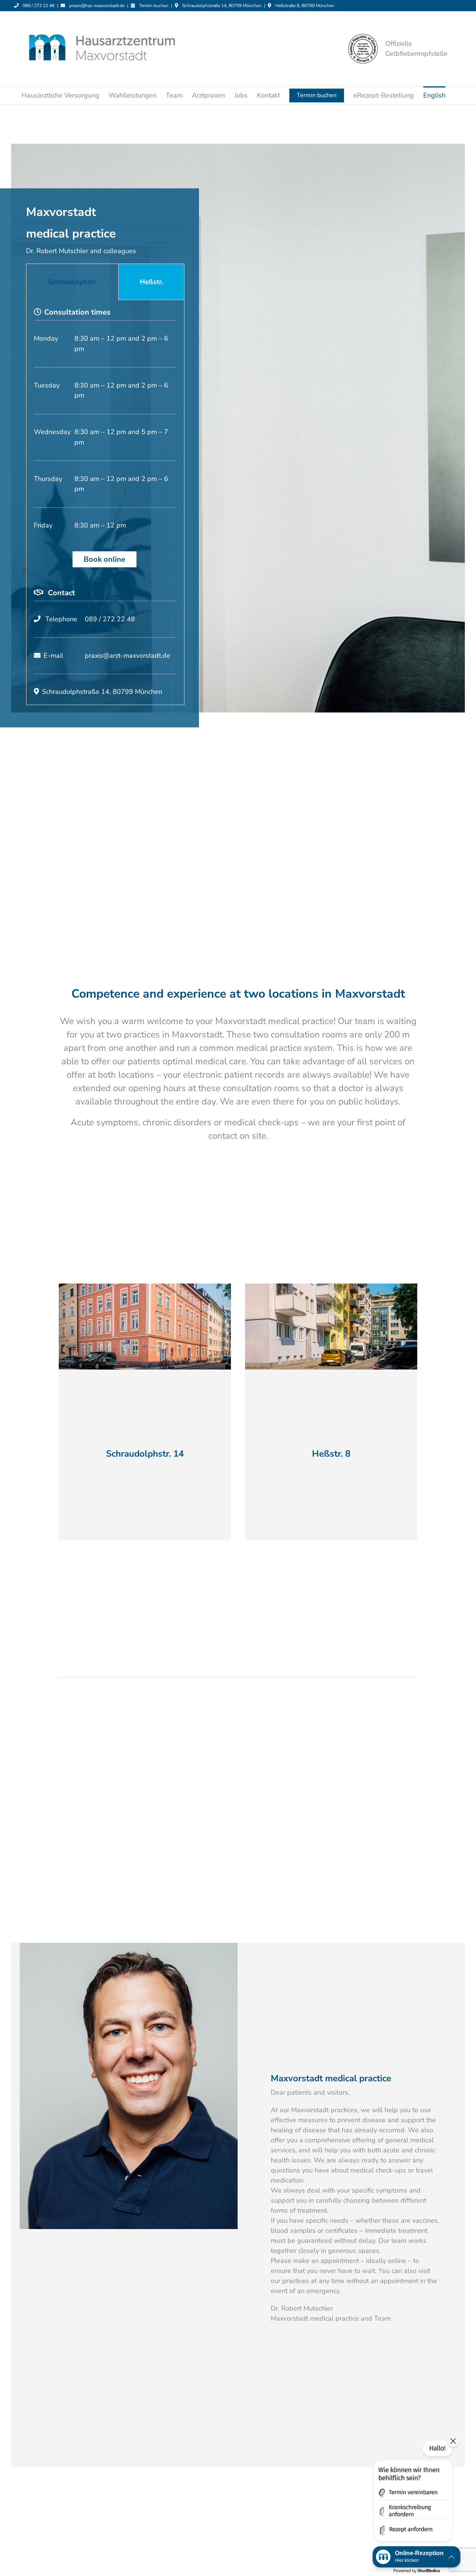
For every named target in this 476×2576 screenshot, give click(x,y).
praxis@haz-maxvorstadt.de (97, 6)
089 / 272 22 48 (38, 6)
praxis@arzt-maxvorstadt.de (128, 656)
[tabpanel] (105, 502)
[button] (412, 2492)
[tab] (72, 282)
